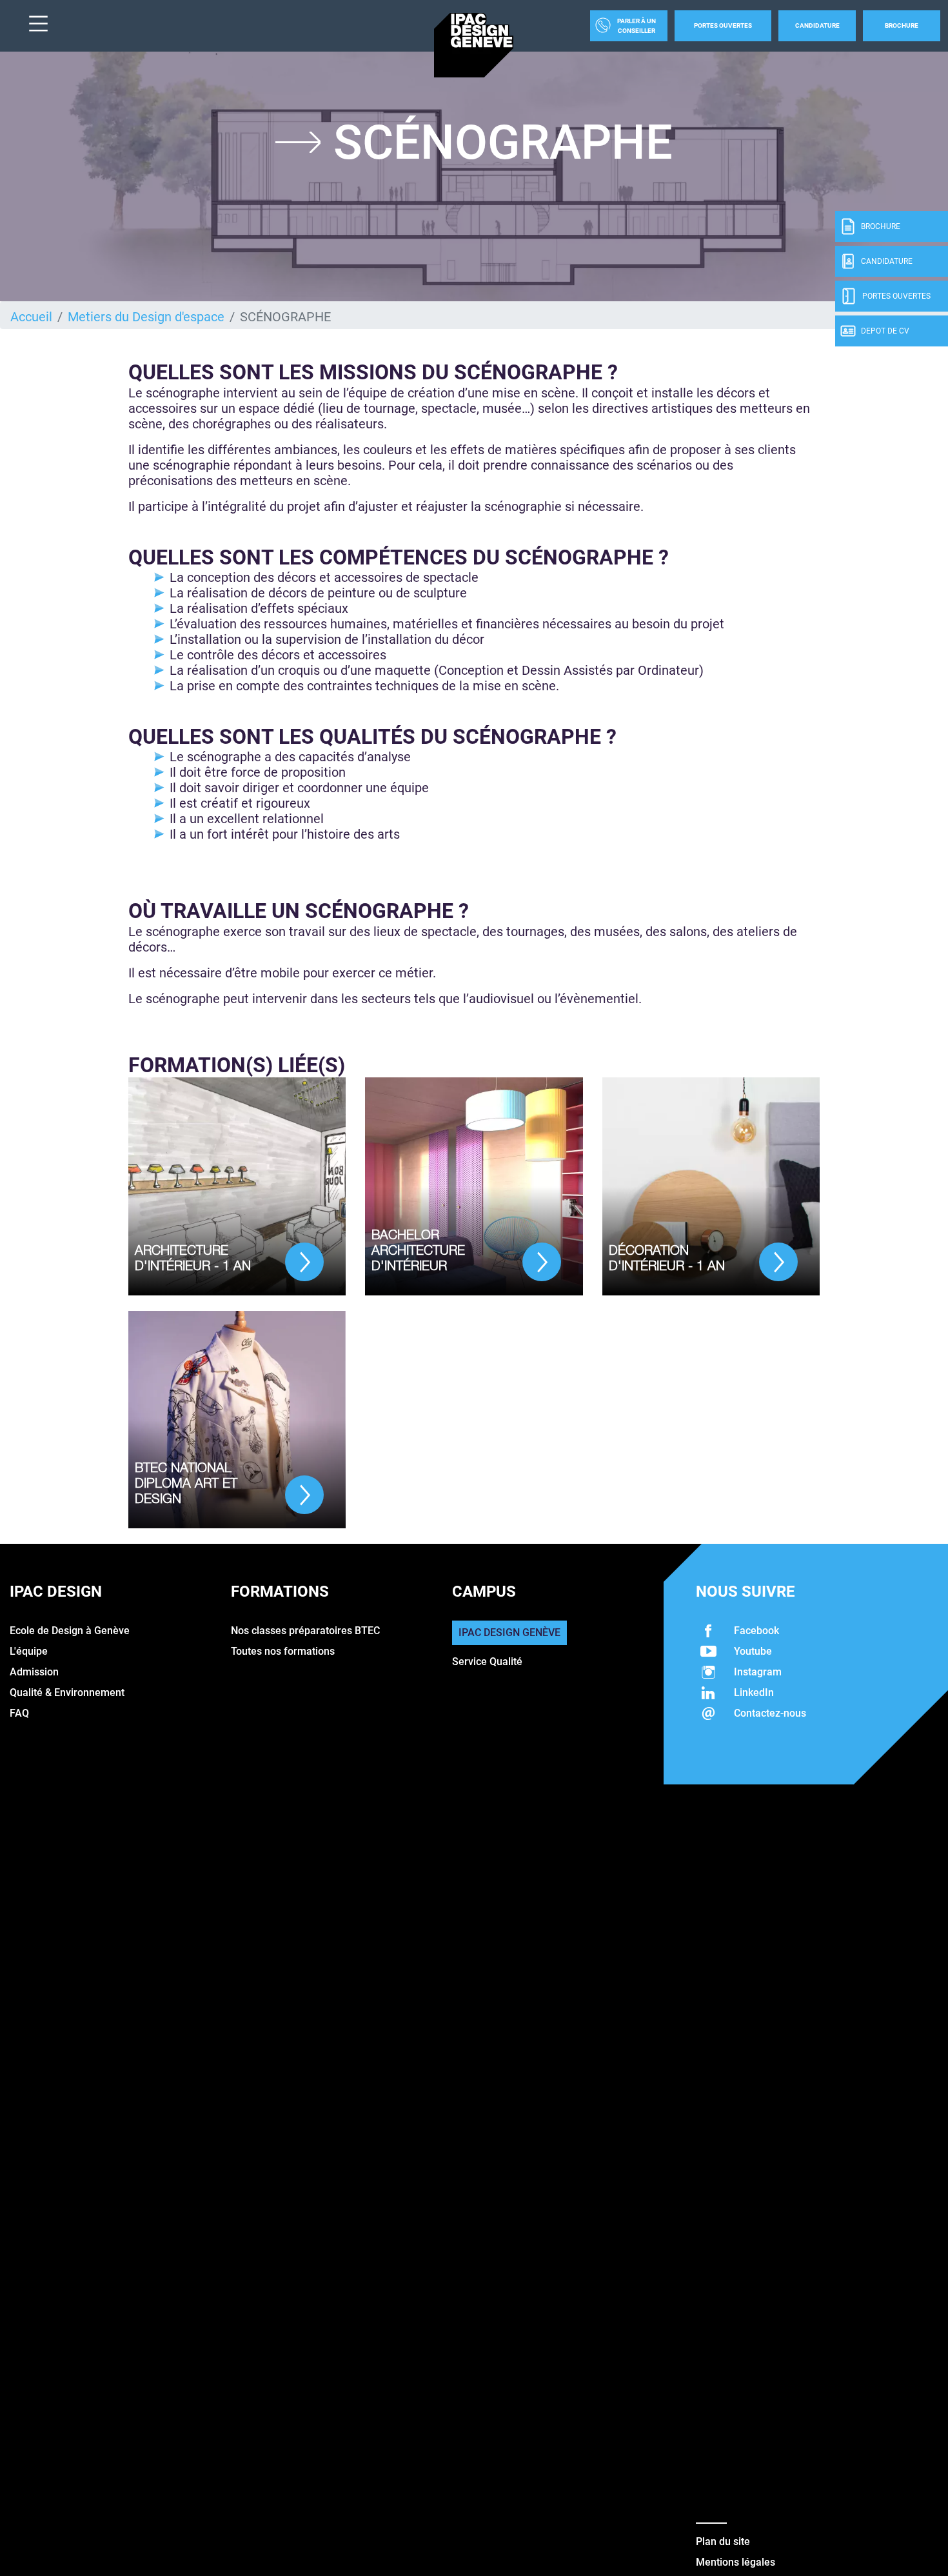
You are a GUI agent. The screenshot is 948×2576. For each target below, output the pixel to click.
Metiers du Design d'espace (146, 317)
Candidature (817, 25)
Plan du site (723, 2541)
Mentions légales (736, 2562)
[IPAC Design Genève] (474, 45)
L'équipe (29, 1651)
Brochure (902, 25)
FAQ (19, 1713)
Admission (34, 1672)
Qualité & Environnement (67, 1692)
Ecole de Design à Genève (70, 1631)
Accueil (31, 317)
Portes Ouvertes (723, 25)
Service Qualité (487, 1662)
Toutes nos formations (283, 1651)
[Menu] (34, 25)
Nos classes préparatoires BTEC (305, 1631)
